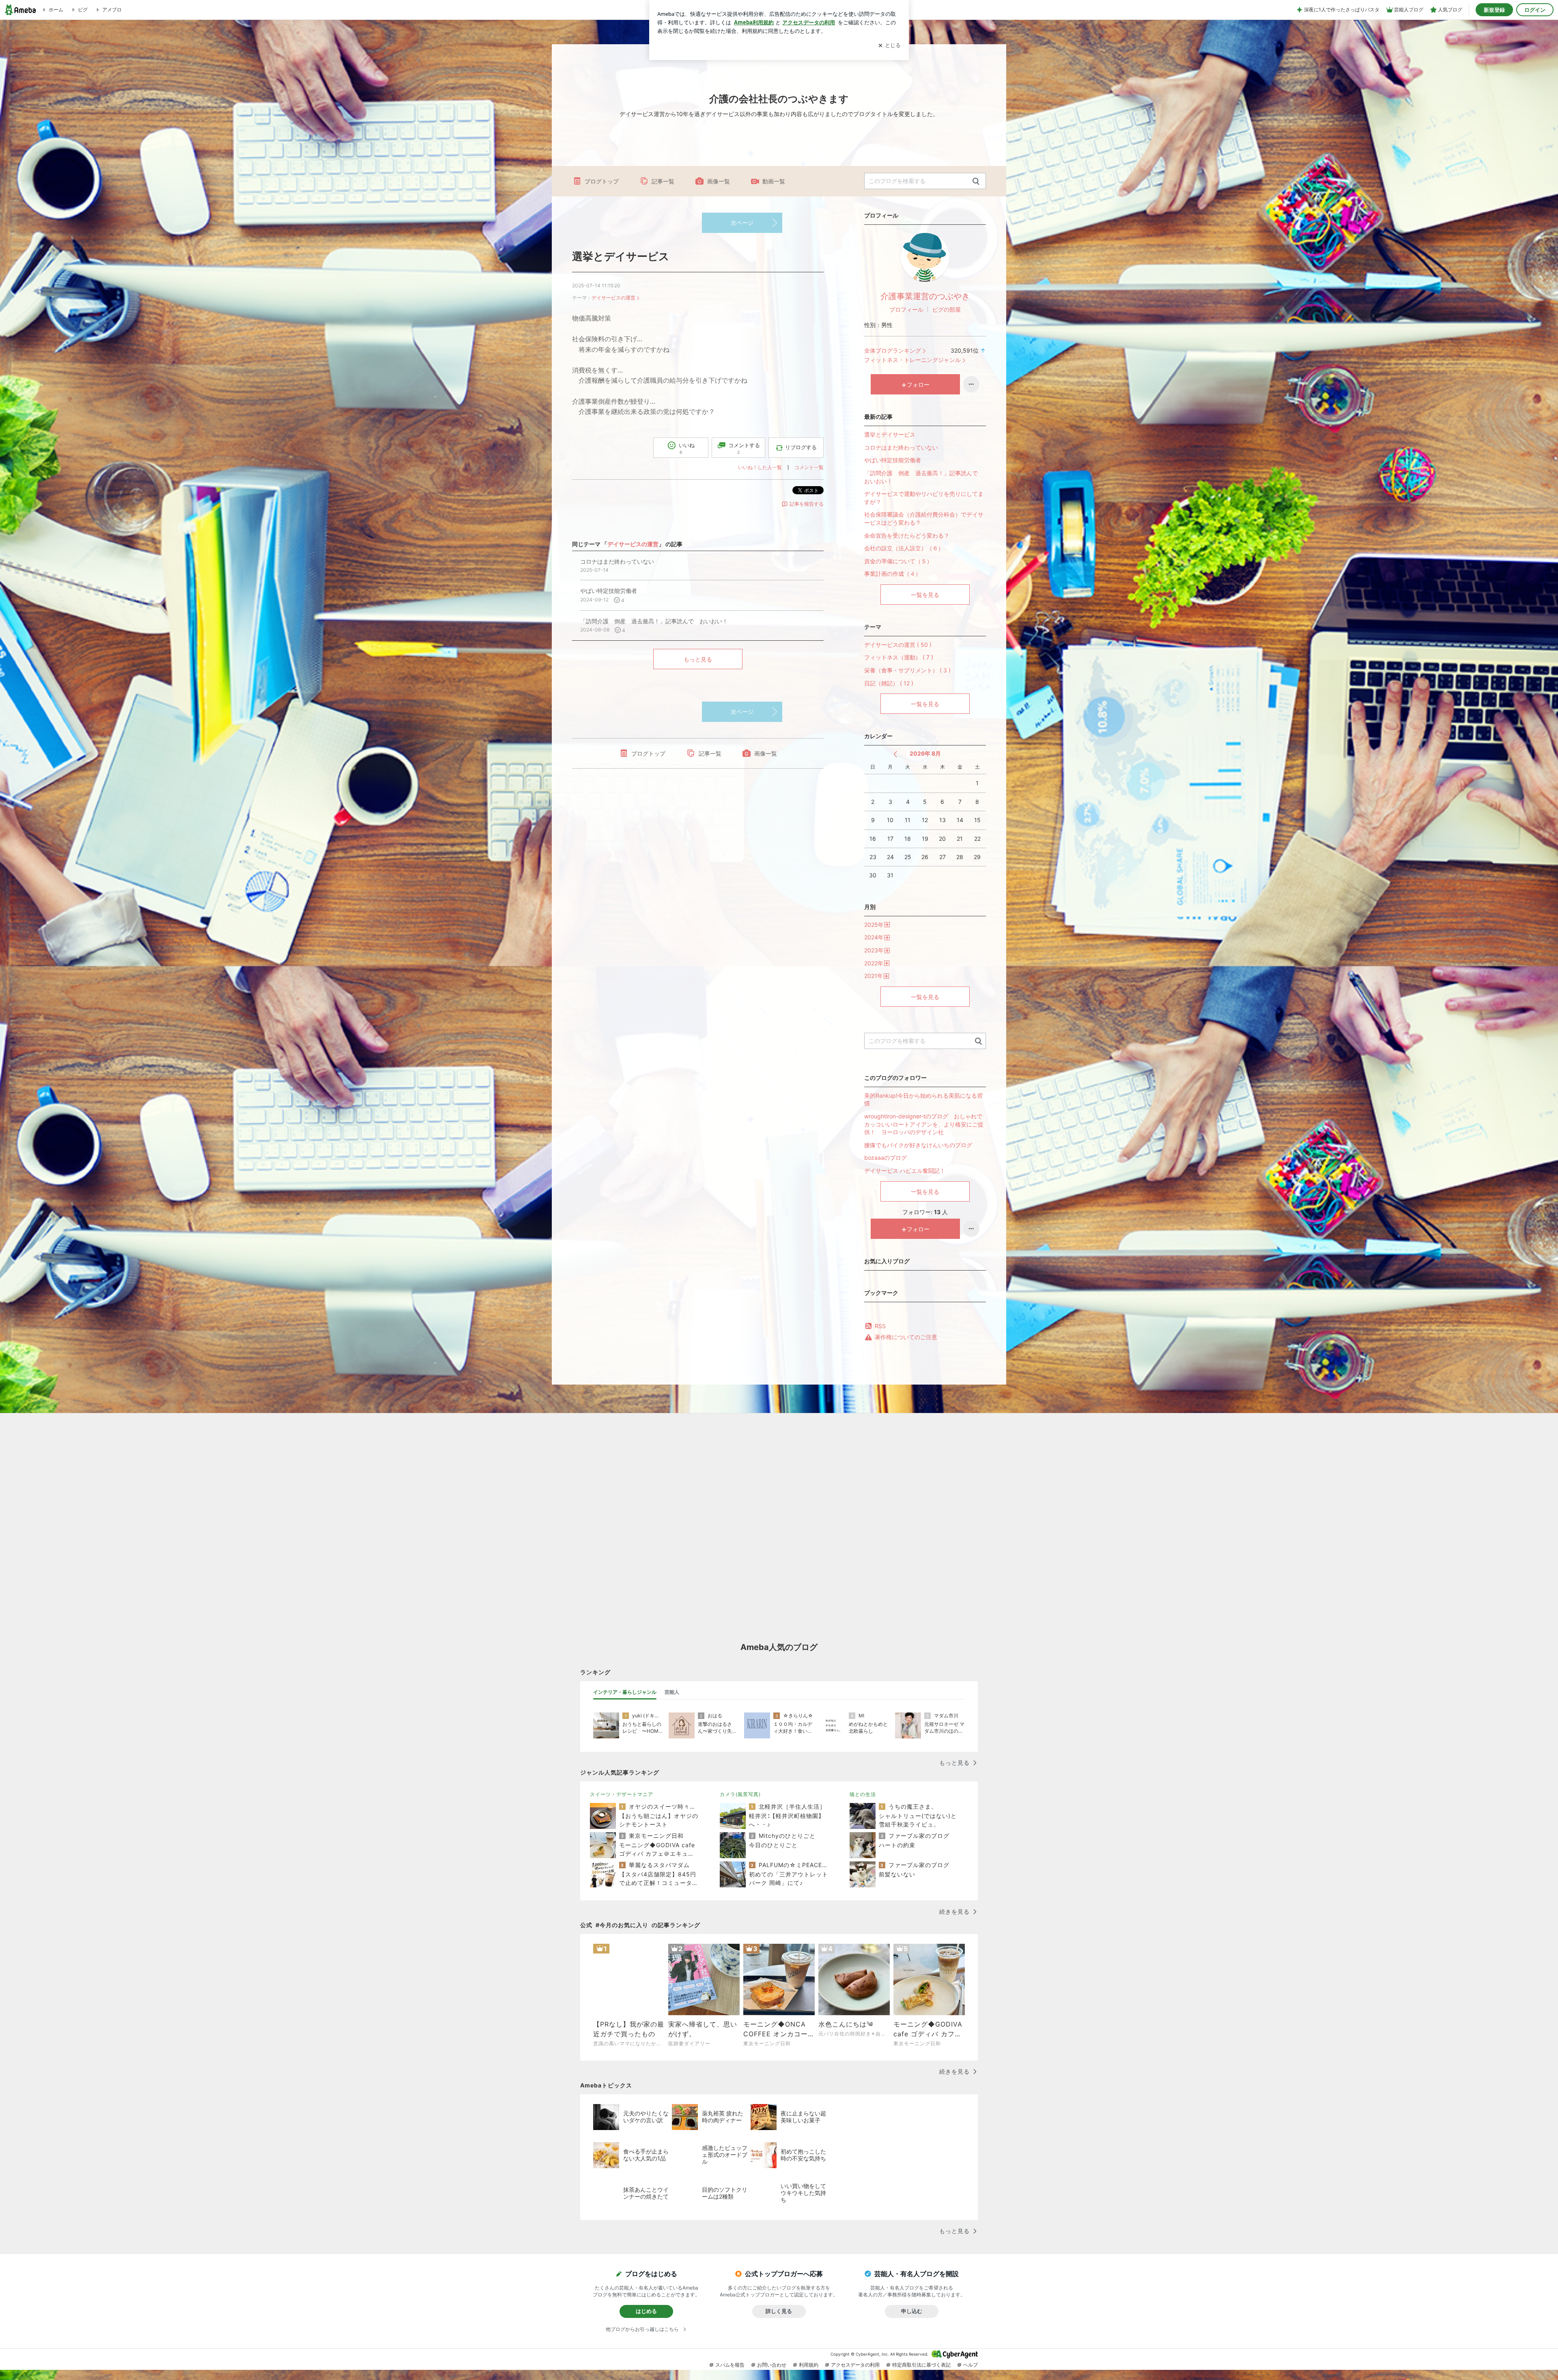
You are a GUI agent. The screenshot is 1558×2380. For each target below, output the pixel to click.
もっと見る (698, 659)
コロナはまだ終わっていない (901, 447)
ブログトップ (602, 181)
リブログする (801, 447)
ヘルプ (971, 2365)
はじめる (646, 2311)
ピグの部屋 (947, 309)
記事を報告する (807, 504)
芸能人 (672, 1692)
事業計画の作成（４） (893, 574)
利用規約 (809, 2365)
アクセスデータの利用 (855, 2365)
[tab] (625, 1692)
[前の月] (895, 754)
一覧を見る (925, 595)
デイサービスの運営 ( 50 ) (898, 645)
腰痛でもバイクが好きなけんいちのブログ (918, 1145)
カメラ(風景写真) (740, 1794)
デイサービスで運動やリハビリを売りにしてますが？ (924, 498)
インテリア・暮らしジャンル (625, 1692)
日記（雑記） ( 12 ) (889, 683)
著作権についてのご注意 (906, 1337)
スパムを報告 (730, 2365)
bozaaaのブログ (886, 1158)
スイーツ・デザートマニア (622, 1794)
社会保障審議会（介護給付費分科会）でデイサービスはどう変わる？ (924, 518)
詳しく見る (779, 2311)
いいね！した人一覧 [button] (760, 467)
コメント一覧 (809, 467)
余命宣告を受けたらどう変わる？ (907, 535)
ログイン (1535, 10)
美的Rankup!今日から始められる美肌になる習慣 (923, 1100)
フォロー (918, 384)
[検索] (976, 182)
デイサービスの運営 (613, 298)
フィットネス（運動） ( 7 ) (899, 657)
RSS (880, 1326)
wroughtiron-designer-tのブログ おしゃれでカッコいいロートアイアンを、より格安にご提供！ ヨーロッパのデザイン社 (924, 1124)
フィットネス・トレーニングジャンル (912, 360)
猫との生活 (863, 1794)
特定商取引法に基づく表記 (921, 2365)
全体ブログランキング (893, 350)
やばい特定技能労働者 (893, 460)
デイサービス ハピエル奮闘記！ (905, 1171)
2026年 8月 (925, 753)
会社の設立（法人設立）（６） (904, 548)
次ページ (742, 223)
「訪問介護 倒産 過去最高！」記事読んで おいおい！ (924, 477)
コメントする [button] (744, 448)
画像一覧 (719, 181)
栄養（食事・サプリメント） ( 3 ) (907, 670)
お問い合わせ (772, 2365)
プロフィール (906, 309)
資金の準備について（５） (898, 561)
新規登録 (1494, 10)
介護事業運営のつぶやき (925, 296)
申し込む (912, 2311)
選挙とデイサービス (621, 256)
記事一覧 (663, 181)
